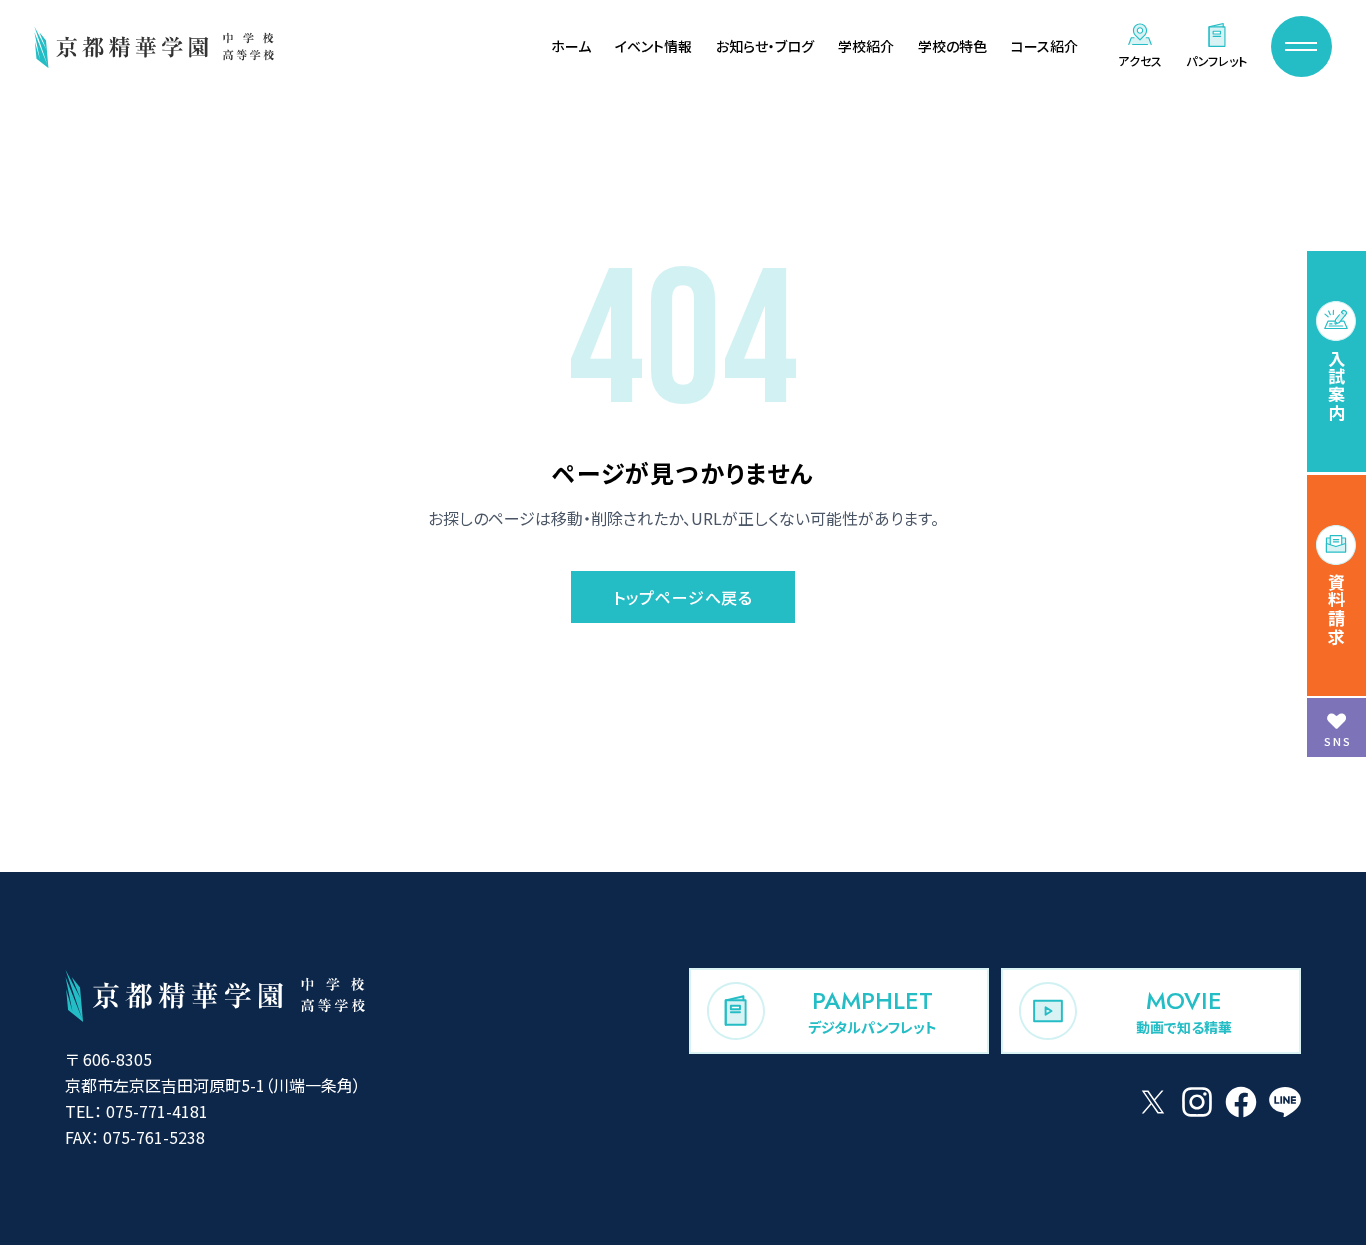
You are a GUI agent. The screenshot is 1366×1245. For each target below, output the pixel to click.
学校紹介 (866, 46)
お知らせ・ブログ (765, 46)
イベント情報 (653, 46)
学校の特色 (952, 46)
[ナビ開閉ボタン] (1301, 46)
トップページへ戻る (683, 597)
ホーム (571, 46)
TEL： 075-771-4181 (136, 1111)
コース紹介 (1044, 46)
